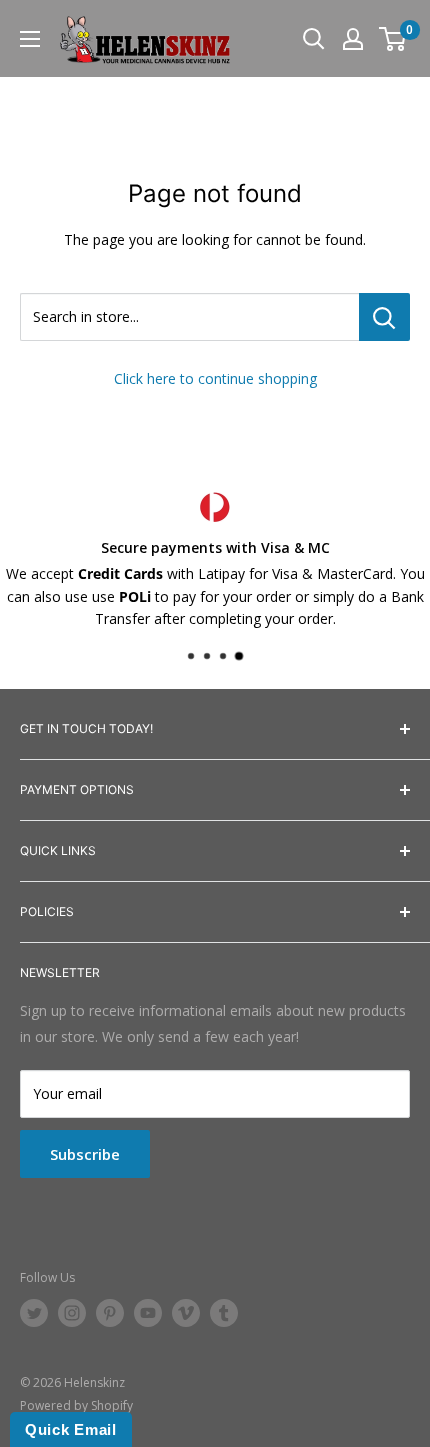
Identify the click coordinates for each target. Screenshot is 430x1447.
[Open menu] (30, 39)
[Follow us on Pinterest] (110, 1313)
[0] (393, 39)
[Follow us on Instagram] (72, 1313)
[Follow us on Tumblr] (224, 1313)
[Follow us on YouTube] (148, 1313)
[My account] (353, 39)
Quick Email (71, 1429)
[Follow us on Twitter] (34, 1313)
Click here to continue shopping (215, 378)
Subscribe (85, 1154)
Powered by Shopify (76, 1405)
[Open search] (314, 39)
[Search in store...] (384, 317)
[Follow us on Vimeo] (186, 1313)
